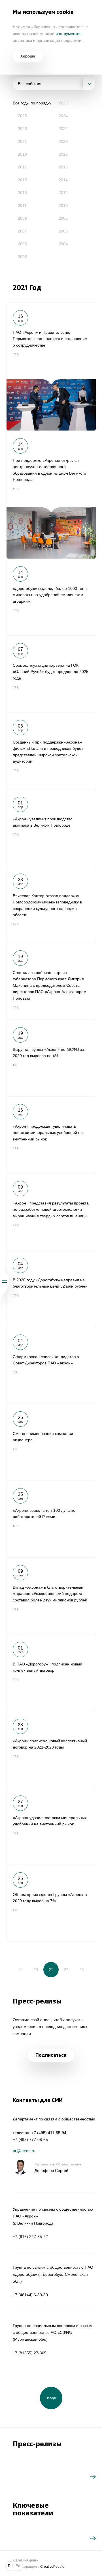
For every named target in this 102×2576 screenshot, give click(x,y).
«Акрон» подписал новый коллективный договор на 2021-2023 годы (51, 1749)
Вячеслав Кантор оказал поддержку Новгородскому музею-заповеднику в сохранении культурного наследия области (51, 904)
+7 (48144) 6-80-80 (30, 2295)
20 (36, 1970)
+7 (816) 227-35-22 (30, 2237)
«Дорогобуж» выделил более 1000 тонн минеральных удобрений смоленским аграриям (51, 597)
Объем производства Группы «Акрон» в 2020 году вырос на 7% (51, 1903)
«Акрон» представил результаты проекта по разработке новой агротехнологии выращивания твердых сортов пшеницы (51, 1212)
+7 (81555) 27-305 (30, 2353)
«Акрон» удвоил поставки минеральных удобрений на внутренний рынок (51, 1826)
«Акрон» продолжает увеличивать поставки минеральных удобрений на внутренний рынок (51, 1135)
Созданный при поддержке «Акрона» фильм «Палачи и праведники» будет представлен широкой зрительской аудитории (51, 751)
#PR (16, 355)
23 (82, 1970)
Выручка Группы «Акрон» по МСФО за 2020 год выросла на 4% (51, 1058)
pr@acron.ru (24, 2151)
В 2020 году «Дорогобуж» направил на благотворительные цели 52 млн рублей (51, 1288)
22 (66, 1970)
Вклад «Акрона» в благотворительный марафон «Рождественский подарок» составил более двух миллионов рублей (51, 1596)
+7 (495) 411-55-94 (49, 2133)
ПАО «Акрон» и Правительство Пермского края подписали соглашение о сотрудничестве (51, 366)
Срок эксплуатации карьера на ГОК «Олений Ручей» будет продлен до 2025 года (51, 674)
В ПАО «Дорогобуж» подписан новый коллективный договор (51, 1673)
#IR (15, 1065)
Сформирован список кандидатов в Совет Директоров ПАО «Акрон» (51, 1365)
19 (20, 1970)
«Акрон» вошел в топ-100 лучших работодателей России (51, 1519)
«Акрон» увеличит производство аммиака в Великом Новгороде (51, 827)
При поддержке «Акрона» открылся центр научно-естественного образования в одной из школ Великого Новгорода (51, 495)
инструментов (68, 34)
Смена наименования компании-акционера (51, 1442)
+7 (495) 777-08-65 (30, 2140)
